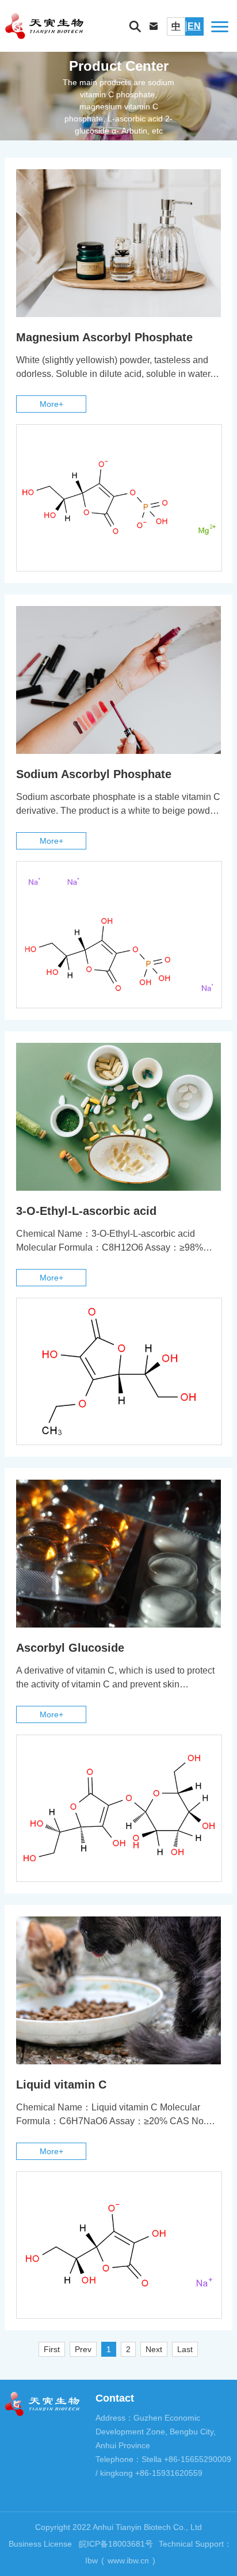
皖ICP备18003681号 (116, 2544)
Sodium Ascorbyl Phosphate (94, 774)
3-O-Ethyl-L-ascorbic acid (86, 1211)
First (52, 2349)
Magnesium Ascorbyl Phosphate (104, 337)
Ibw (91, 2560)
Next (154, 2349)
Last (185, 2349)
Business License (40, 2544)
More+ (51, 404)
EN (194, 26)
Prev (83, 2349)
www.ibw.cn (128, 2560)
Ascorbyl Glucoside (70, 1648)
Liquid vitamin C (61, 2085)
